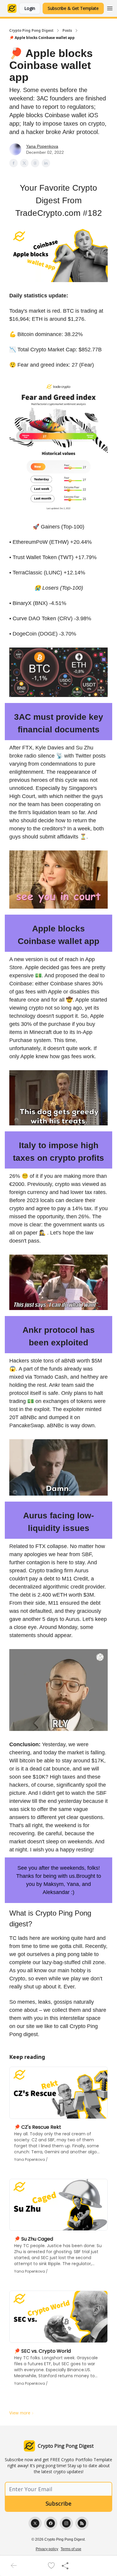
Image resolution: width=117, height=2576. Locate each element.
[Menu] (110, 7)
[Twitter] (35, 2523)
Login (30, 8)
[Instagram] (66, 2523)
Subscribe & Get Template (73, 8)
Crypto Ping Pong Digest (31, 31)
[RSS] (82, 2523)
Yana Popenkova (42, 146)
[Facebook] (51, 2523)
